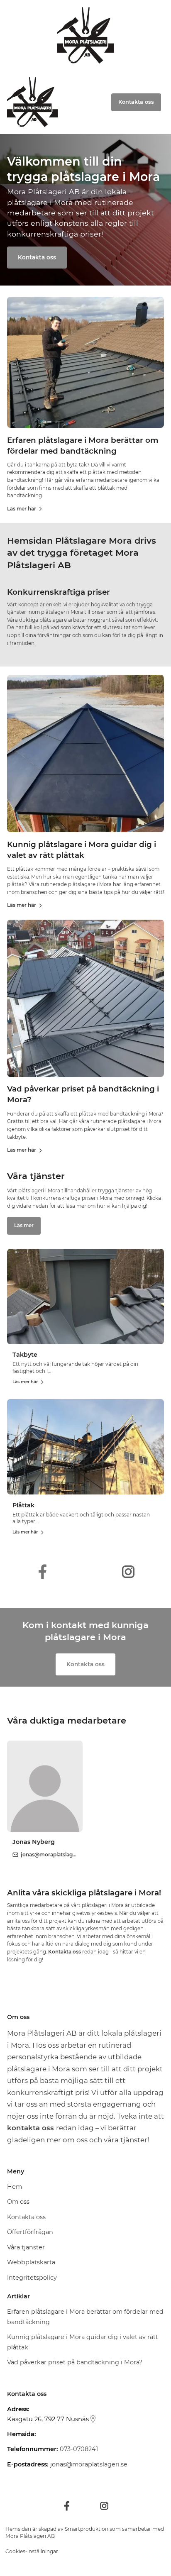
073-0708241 (79, 2449)
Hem (15, 2187)
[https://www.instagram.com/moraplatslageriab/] (128, 1572)
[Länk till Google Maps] (93, 2419)
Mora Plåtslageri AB (30, 2536)
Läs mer (24, 1226)
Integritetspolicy (32, 2278)
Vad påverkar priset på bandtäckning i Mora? (75, 2362)
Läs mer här (22, 509)
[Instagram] (104, 2506)
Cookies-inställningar (32, 2551)
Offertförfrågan (30, 2232)
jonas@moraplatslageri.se (89, 2464)
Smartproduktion (87, 2529)
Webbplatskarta (31, 2262)
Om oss (18, 2202)
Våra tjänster (26, 2247)
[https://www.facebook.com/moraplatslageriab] (43, 1572)
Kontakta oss (37, 257)
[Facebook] (67, 2506)
